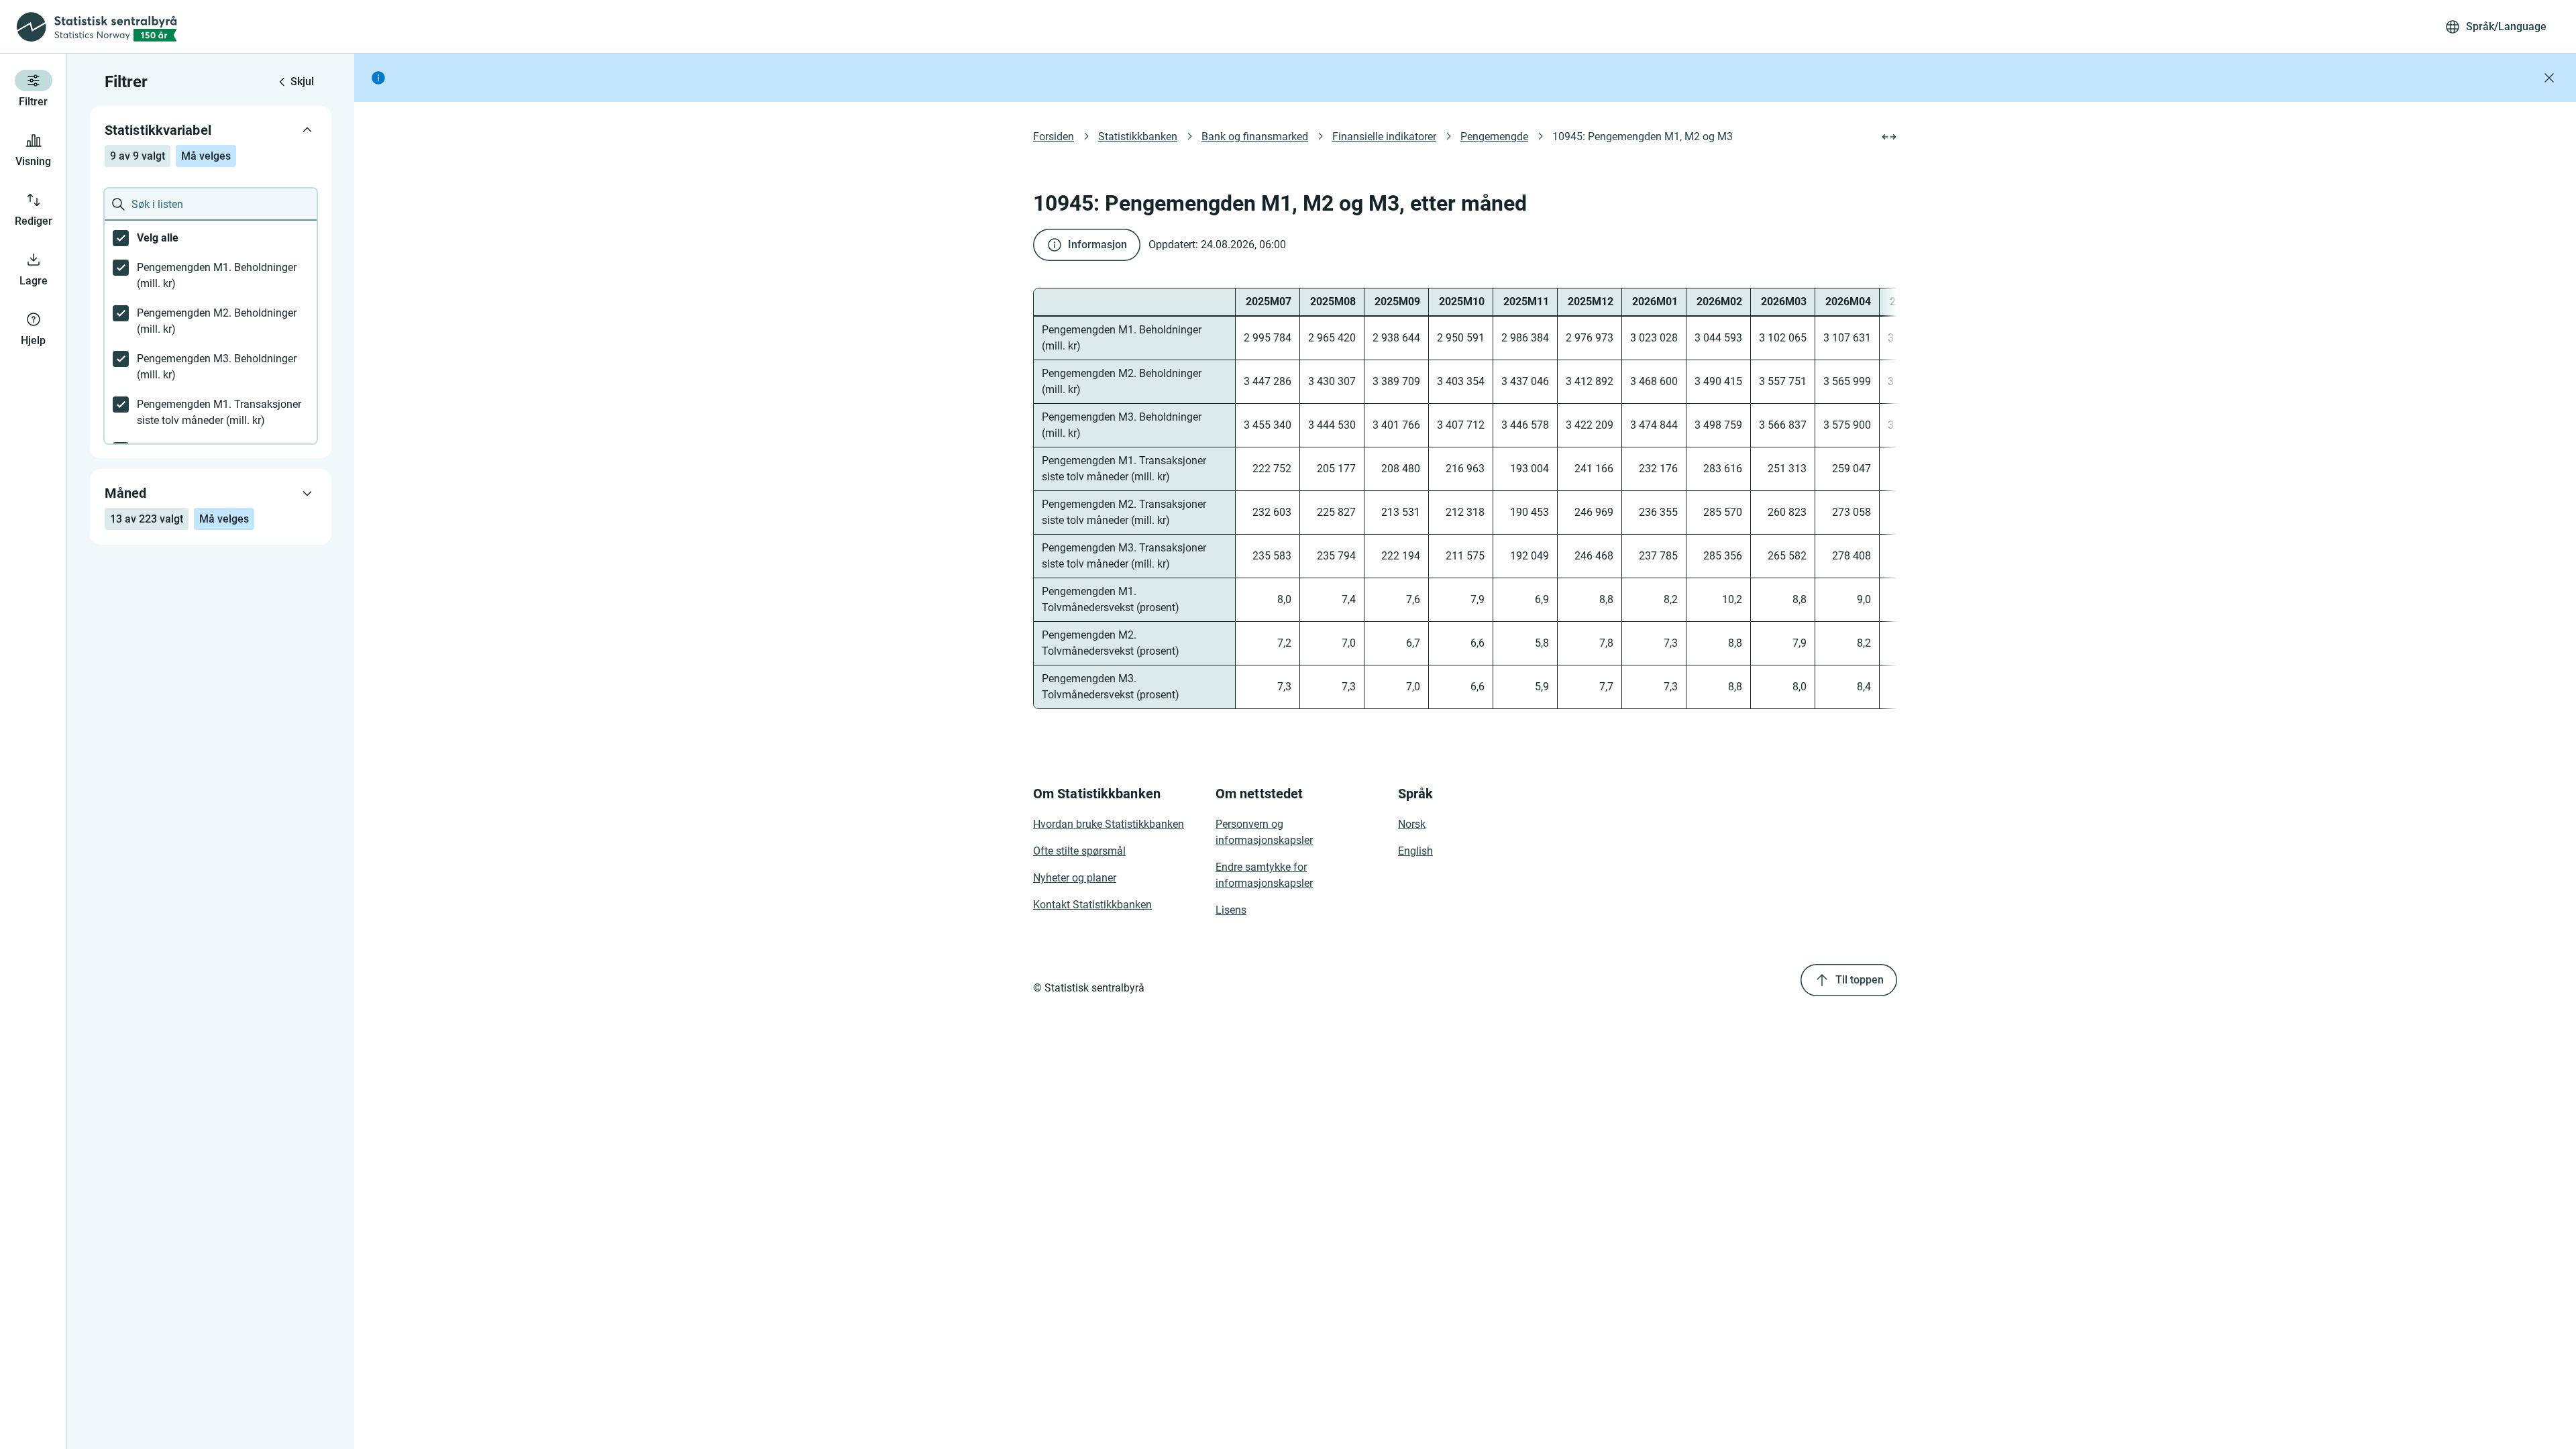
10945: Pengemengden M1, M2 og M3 (1643, 137)
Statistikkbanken (1138, 137)
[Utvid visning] (1889, 137)
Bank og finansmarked (1255, 137)
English (1415, 851)
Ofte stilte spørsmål (1079, 851)
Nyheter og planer (1075, 878)
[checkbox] (211, 238)
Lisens (1231, 910)
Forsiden (1054, 137)
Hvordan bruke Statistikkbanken (1109, 824)
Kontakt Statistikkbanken (1092, 905)
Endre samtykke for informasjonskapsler (1264, 875)
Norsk (1412, 824)
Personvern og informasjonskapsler (1264, 832)
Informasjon (1097, 245)
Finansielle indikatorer (1384, 137)
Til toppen (1860, 980)
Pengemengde (1494, 137)
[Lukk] (2549, 78)
